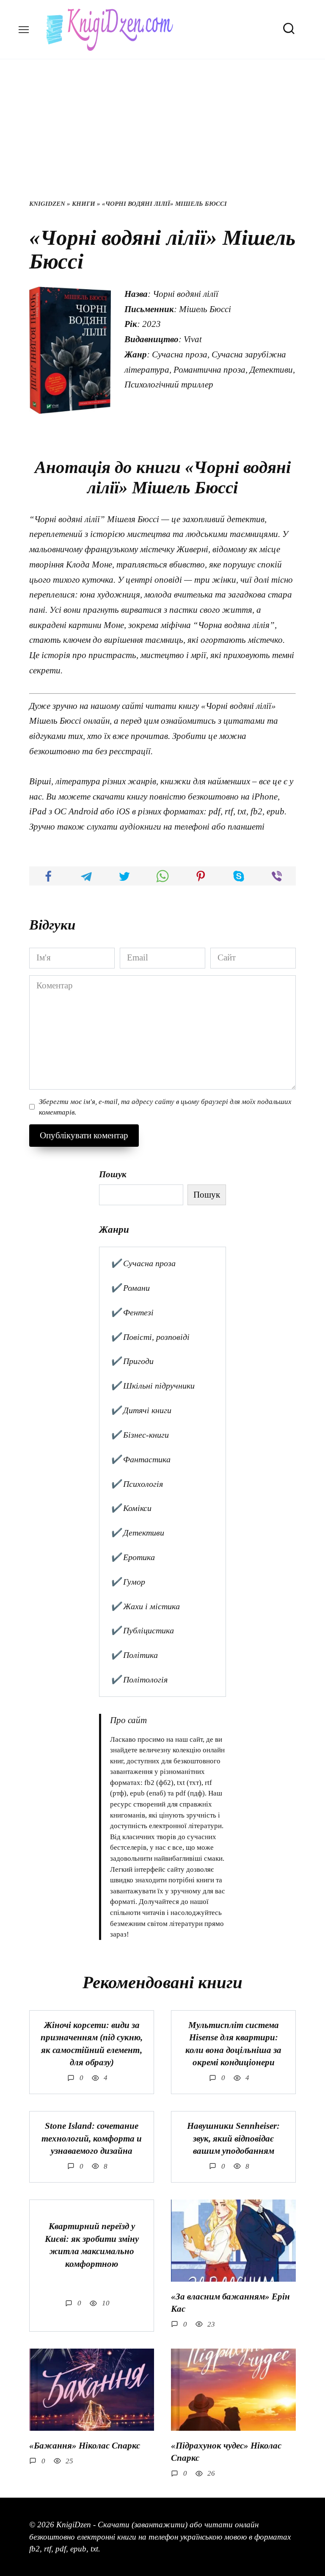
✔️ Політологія (139, 1680)
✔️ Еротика (133, 1557)
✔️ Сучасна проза (143, 1263)
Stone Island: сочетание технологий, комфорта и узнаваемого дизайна (92, 2138)
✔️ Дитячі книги (141, 1410)
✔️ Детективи (137, 1533)
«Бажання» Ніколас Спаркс (85, 2446)
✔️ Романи (130, 1288)
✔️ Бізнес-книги (140, 1435)
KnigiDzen (47, 204)
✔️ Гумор (128, 1582)
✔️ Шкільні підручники (153, 1386)
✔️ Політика (134, 1655)
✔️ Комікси (131, 1508)
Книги (84, 204)
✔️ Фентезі (132, 1312)
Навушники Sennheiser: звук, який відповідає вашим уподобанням (233, 2138)
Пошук (113, 1174)
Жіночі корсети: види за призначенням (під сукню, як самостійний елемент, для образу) (92, 2044)
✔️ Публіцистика (142, 1630)
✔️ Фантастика (140, 1459)
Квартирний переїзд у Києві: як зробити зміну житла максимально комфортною (92, 2245)
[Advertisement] (162, 136)
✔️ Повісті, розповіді (150, 1337)
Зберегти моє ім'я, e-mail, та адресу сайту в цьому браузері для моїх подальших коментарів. (165, 1107)
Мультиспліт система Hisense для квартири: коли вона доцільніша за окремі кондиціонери (233, 2044)
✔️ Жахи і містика (145, 1606)
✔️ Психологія (137, 1484)
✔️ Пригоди (132, 1361)
